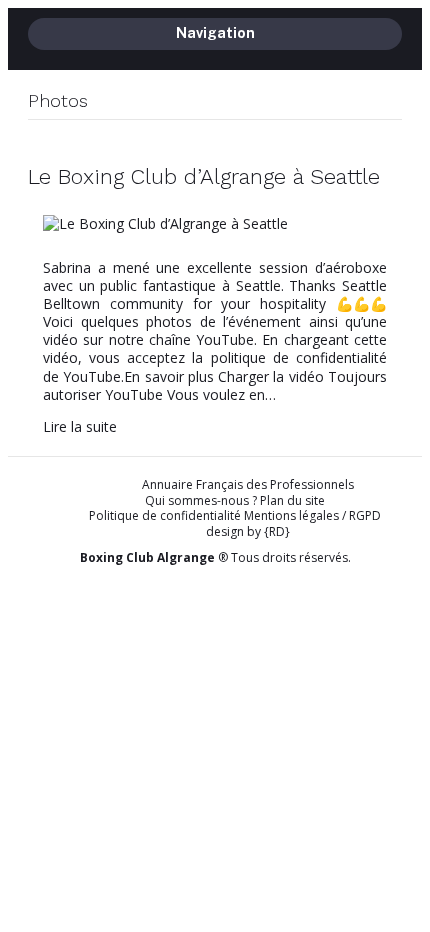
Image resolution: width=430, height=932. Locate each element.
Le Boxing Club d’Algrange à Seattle (204, 176)
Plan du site (292, 500)
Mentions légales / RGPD (312, 515)
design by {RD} (248, 532)
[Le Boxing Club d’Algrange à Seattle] (165, 223)
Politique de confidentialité (165, 515)
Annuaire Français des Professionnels (248, 485)
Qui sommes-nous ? (201, 500)
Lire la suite (80, 426)
